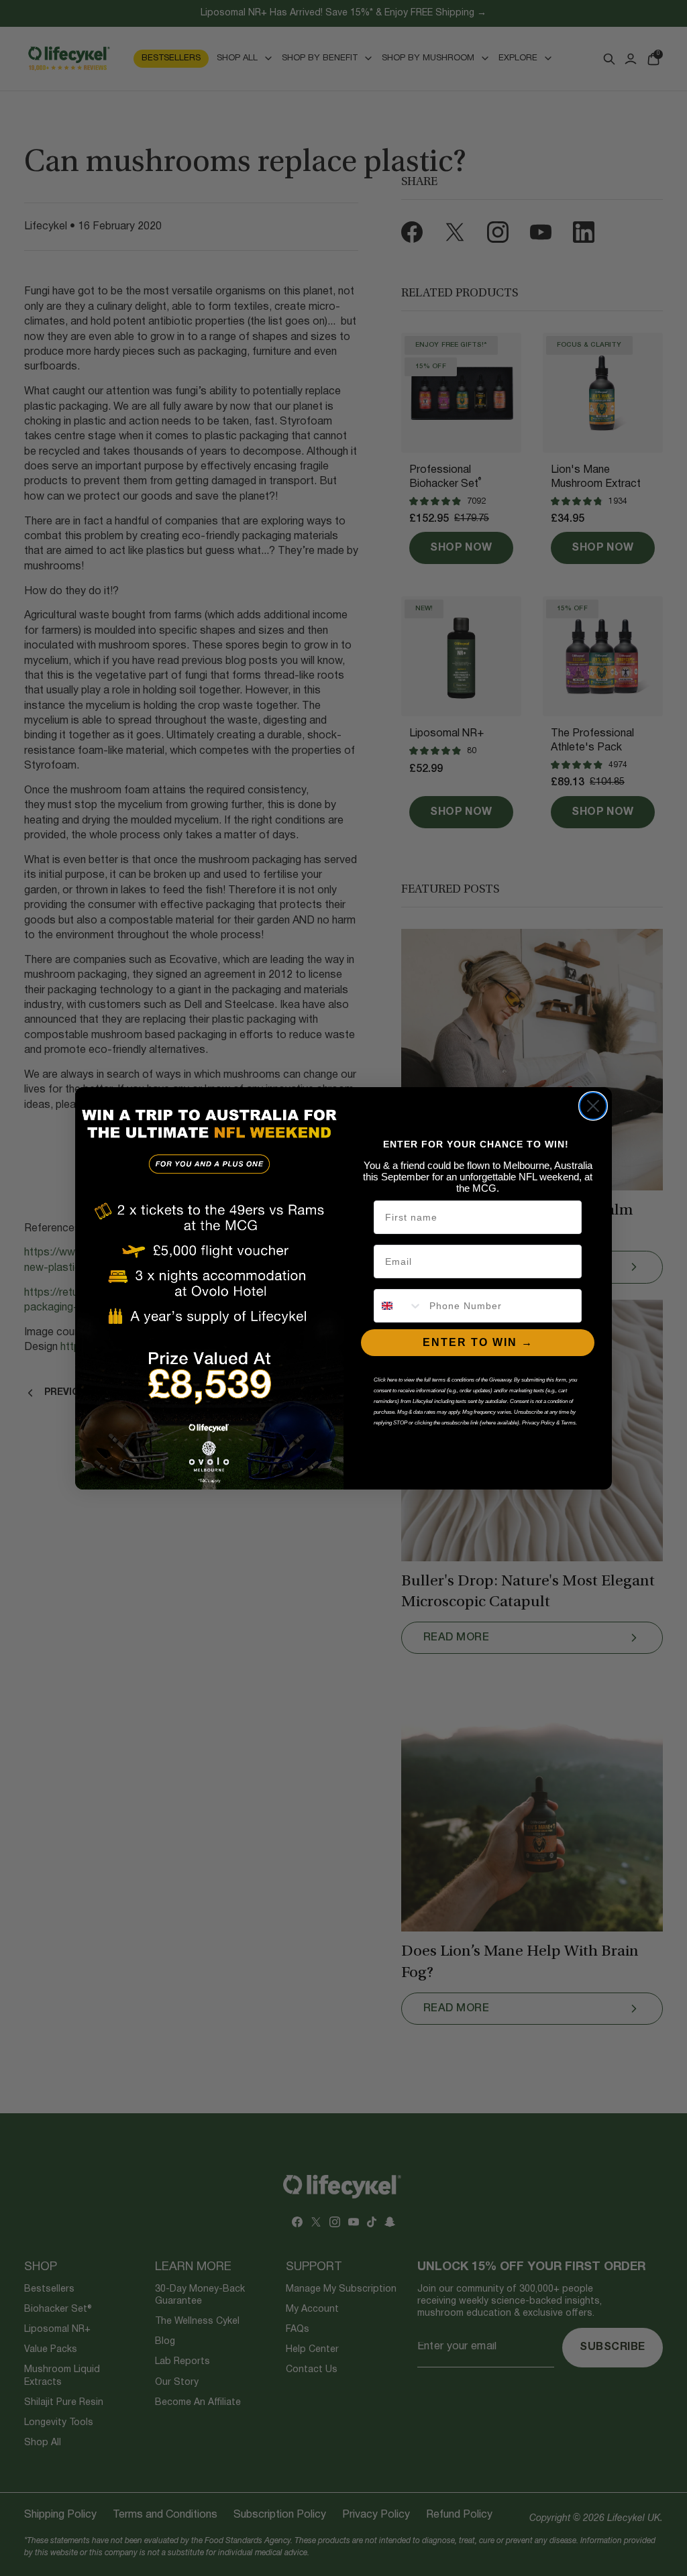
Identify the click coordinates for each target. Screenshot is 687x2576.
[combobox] (399, 1306)
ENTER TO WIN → (478, 1342)
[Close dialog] (593, 1106)
